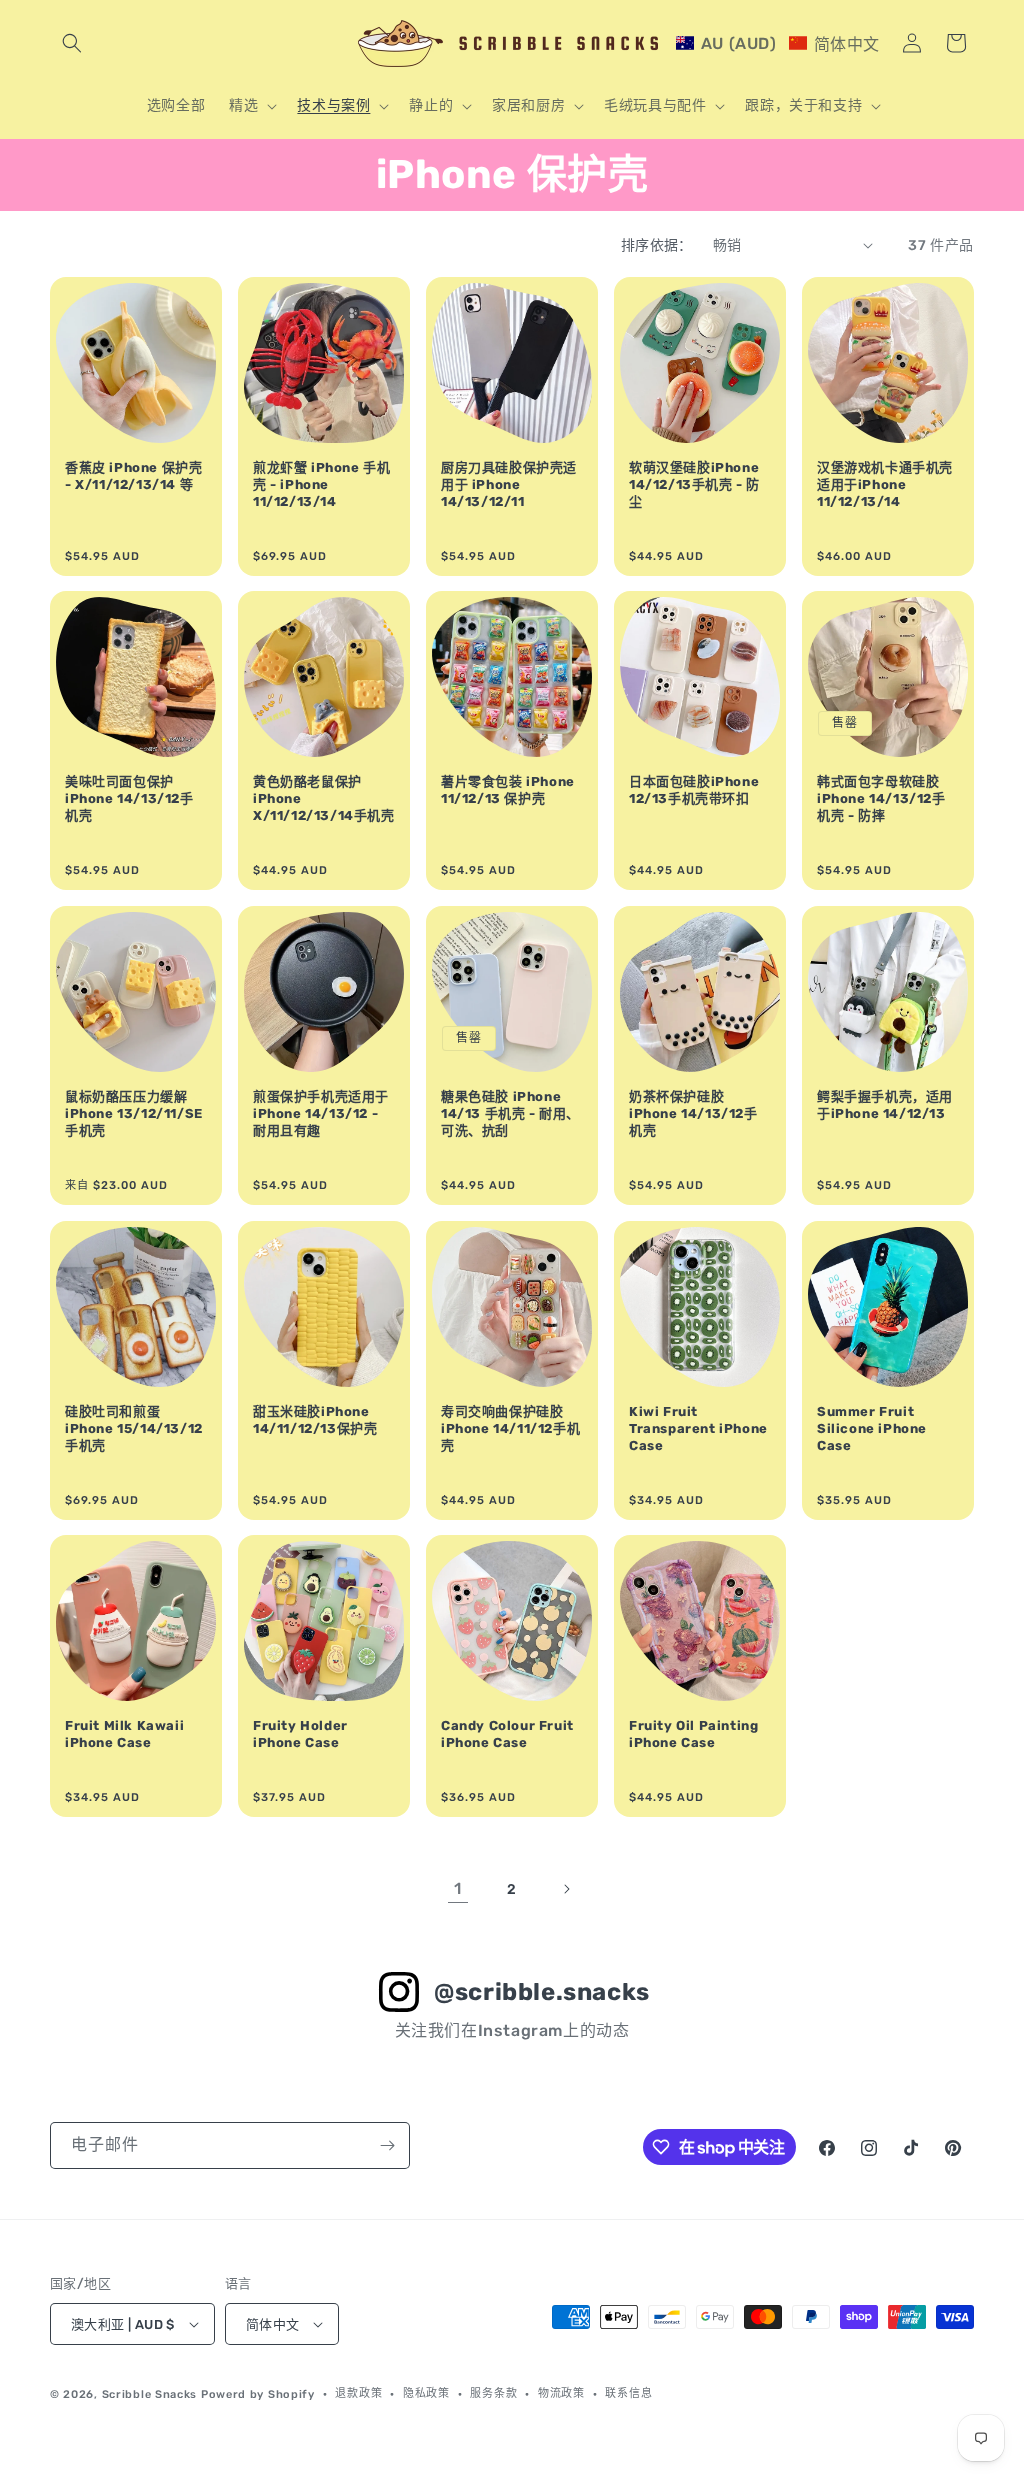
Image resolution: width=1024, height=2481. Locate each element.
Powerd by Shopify (258, 2394)
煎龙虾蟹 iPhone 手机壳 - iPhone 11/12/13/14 (321, 484)
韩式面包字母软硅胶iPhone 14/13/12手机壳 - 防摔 (881, 798)
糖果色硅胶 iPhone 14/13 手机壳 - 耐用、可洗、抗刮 (510, 1113)
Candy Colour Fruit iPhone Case (507, 1734)
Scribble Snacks (150, 2394)
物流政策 (561, 2393)
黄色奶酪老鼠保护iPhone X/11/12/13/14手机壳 (324, 798)
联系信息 (628, 2393)
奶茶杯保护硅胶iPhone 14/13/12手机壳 (693, 1113)
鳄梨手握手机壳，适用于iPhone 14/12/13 (885, 1105)
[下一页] (566, 1889)
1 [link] (458, 1888)
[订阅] (387, 2145)
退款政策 (358, 2393)
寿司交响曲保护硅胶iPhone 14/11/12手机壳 (510, 1428)
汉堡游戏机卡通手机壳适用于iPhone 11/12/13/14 (885, 484)
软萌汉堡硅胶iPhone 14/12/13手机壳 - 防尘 (694, 484)
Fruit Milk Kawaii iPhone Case (124, 1734)
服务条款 (493, 2393)
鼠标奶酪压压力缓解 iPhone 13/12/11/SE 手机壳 (134, 1113)
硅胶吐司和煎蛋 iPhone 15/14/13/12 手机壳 (134, 1428)
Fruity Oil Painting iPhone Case (693, 1734)
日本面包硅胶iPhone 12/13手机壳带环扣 (694, 790)
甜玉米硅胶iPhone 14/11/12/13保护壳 (315, 1420)
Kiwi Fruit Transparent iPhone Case (698, 1428)
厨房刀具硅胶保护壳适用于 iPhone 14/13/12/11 (509, 484)
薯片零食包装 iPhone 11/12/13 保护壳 (508, 790)
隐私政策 (426, 2393)
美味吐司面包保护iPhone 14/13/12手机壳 (129, 798)
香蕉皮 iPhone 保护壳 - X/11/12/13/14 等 (133, 476)
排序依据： (657, 245)
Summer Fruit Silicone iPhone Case (872, 1428)
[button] (72, 43)
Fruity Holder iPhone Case (300, 1734)
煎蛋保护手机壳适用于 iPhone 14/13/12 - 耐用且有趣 (321, 1113)
